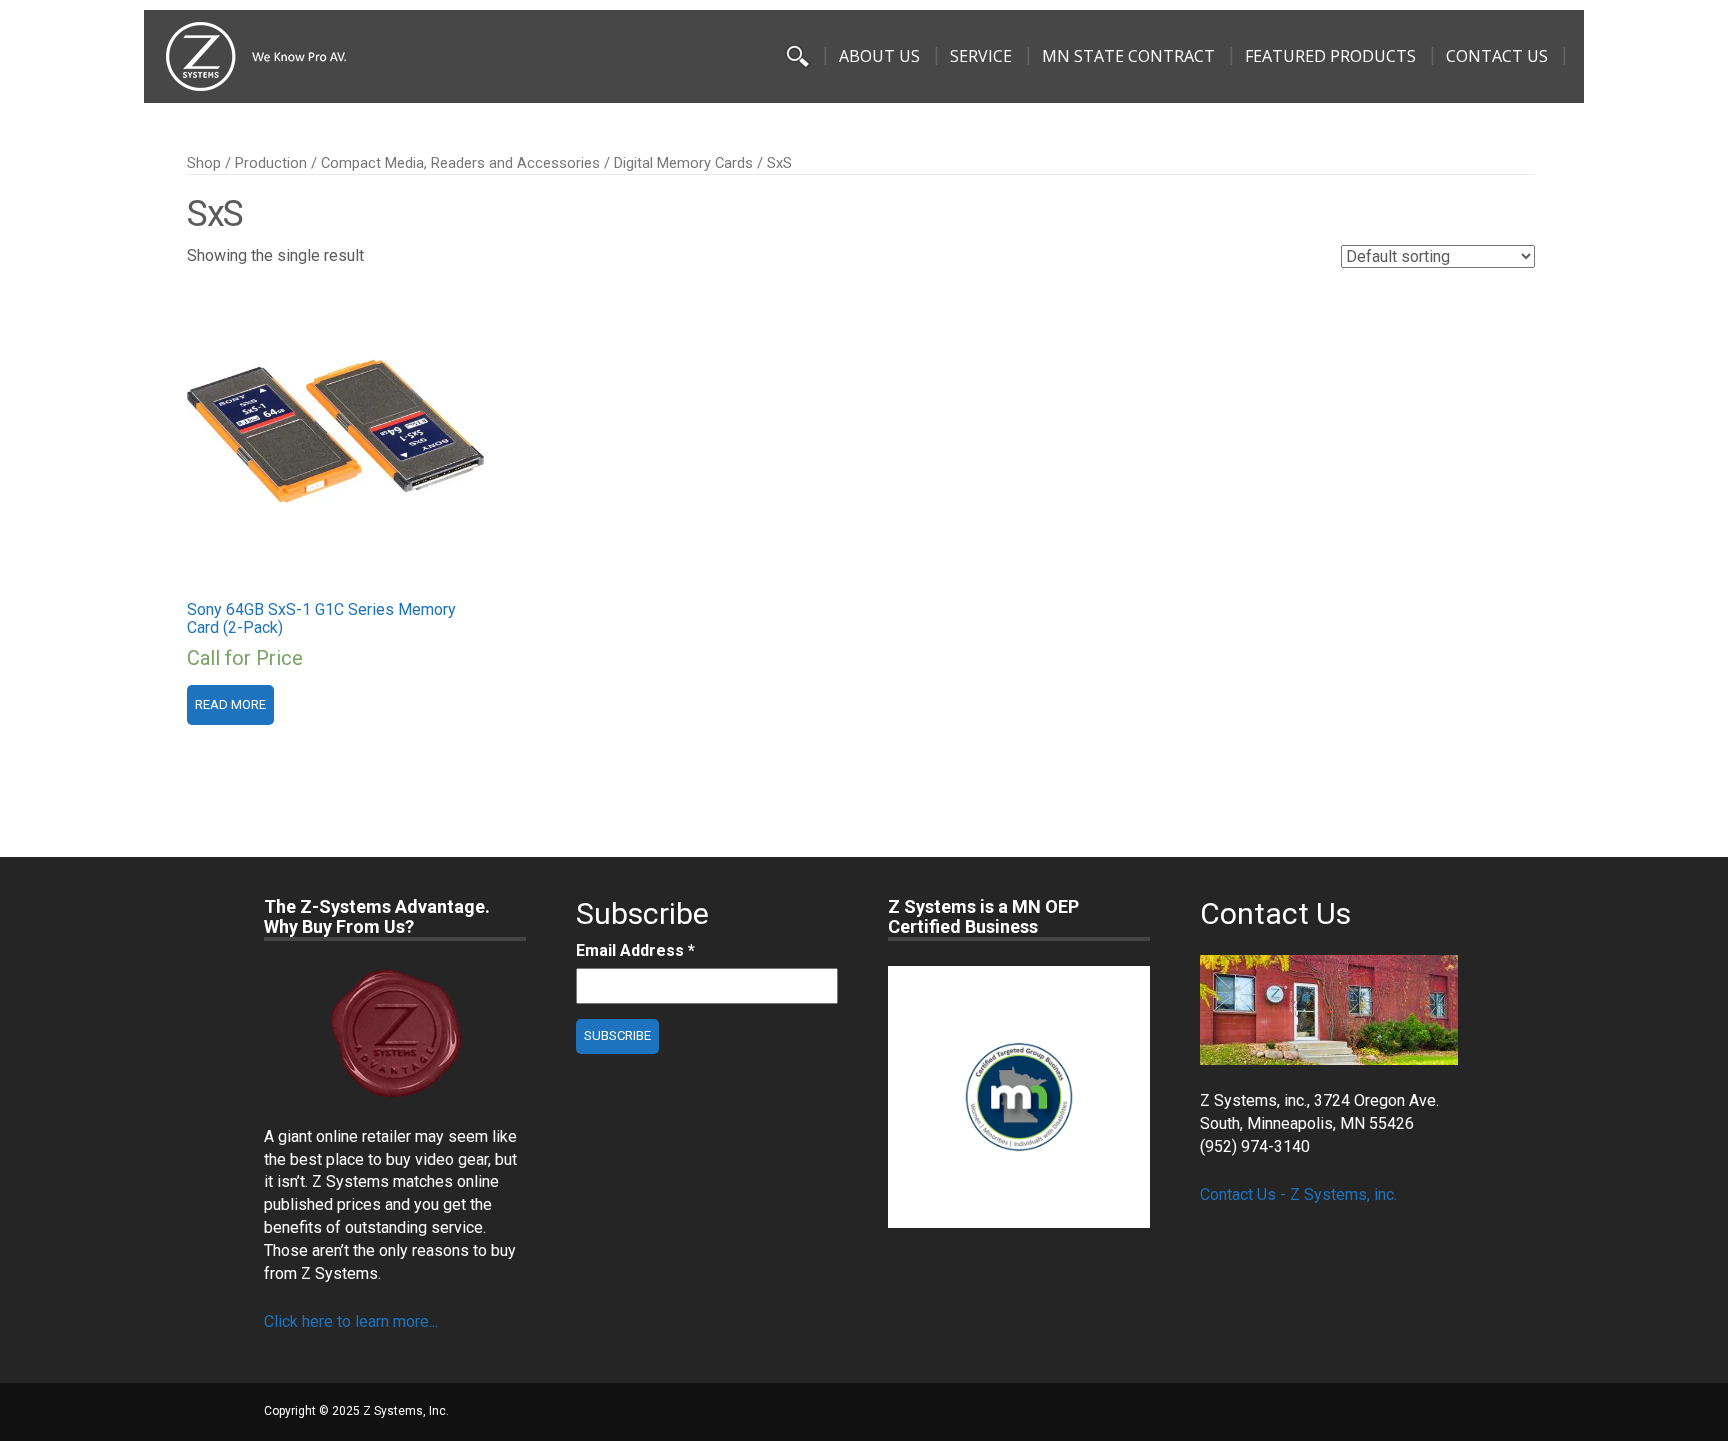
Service (981, 56)
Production (271, 163)
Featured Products (1330, 56)
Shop (204, 163)
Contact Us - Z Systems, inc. (1298, 1194)
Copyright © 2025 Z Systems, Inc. (356, 1411)
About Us (879, 56)
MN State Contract (1128, 56)
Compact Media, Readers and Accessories (460, 163)
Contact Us (1497, 56)
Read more (230, 704)
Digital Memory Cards (683, 163)
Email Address (635, 950)
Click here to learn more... (351, 1321)
